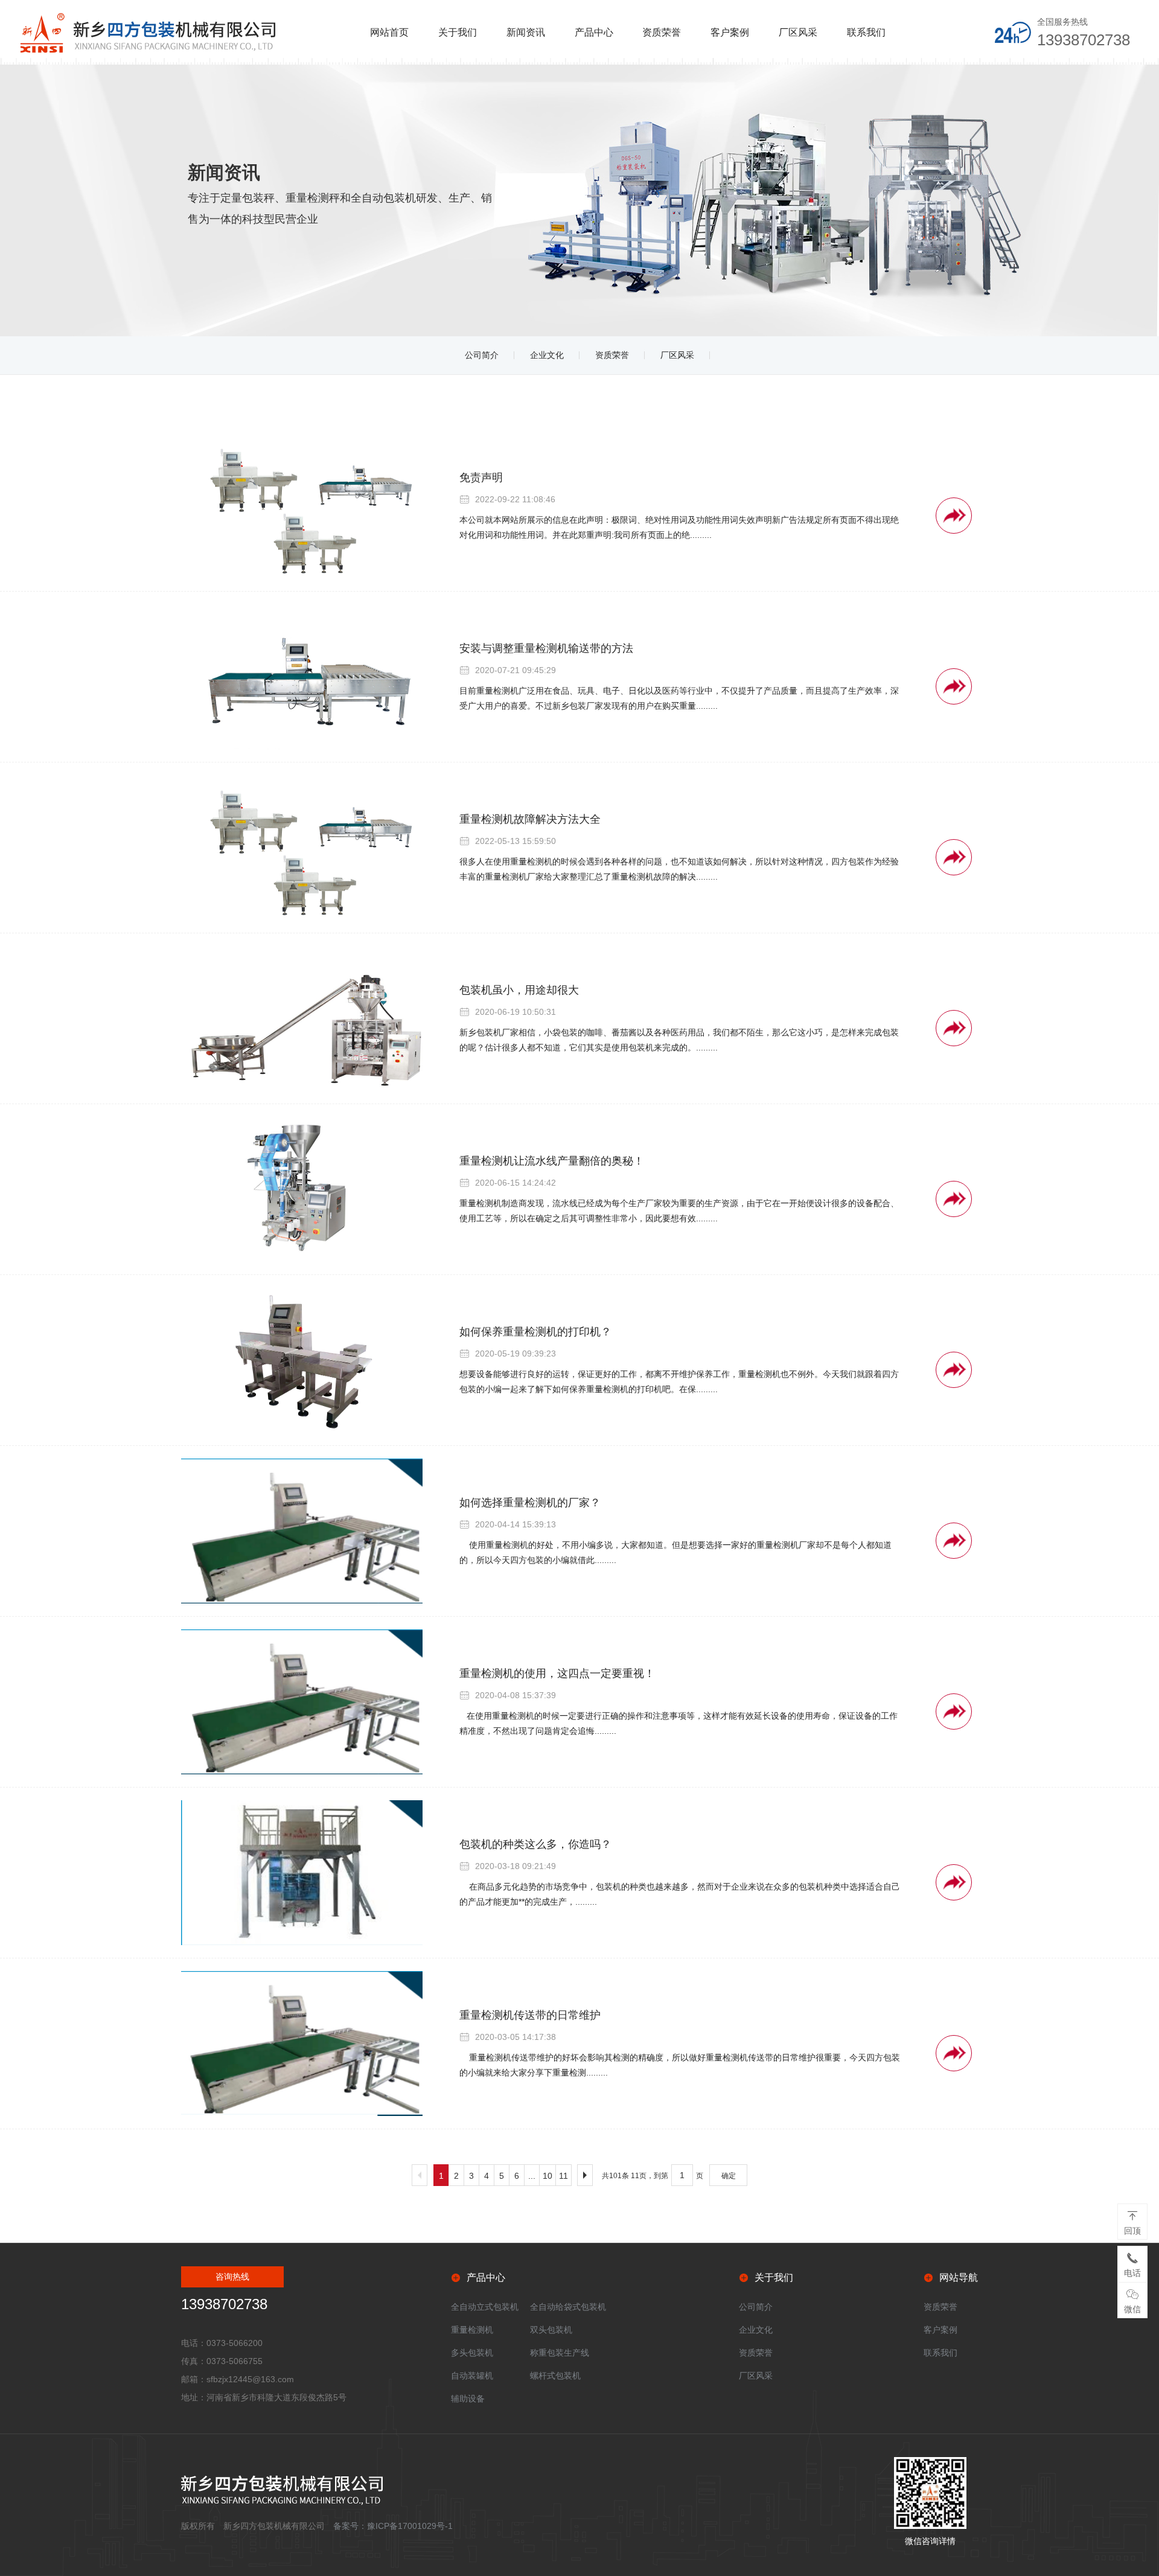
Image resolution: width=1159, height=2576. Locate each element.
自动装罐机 (472, 2376)
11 (564, 2176)
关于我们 (458, 32)
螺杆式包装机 (555, 2376)
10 (548, 2176)
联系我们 (866, 32)
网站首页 (389, 32)
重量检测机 (472, 2330)
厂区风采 (798, 32)
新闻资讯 (526, 32)
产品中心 (594, 32)
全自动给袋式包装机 (568, 2307)
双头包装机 (551, 2330)
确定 (729, 2176)
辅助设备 (468, 2399)
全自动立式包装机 (485, 2307)
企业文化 (547, 355)
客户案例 (730, 32)
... (532, 2176)
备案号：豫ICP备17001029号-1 (393, 2526)
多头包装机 (472, 2353)
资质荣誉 (662, 32)
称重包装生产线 (560, 2353)
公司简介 (482, 355)
